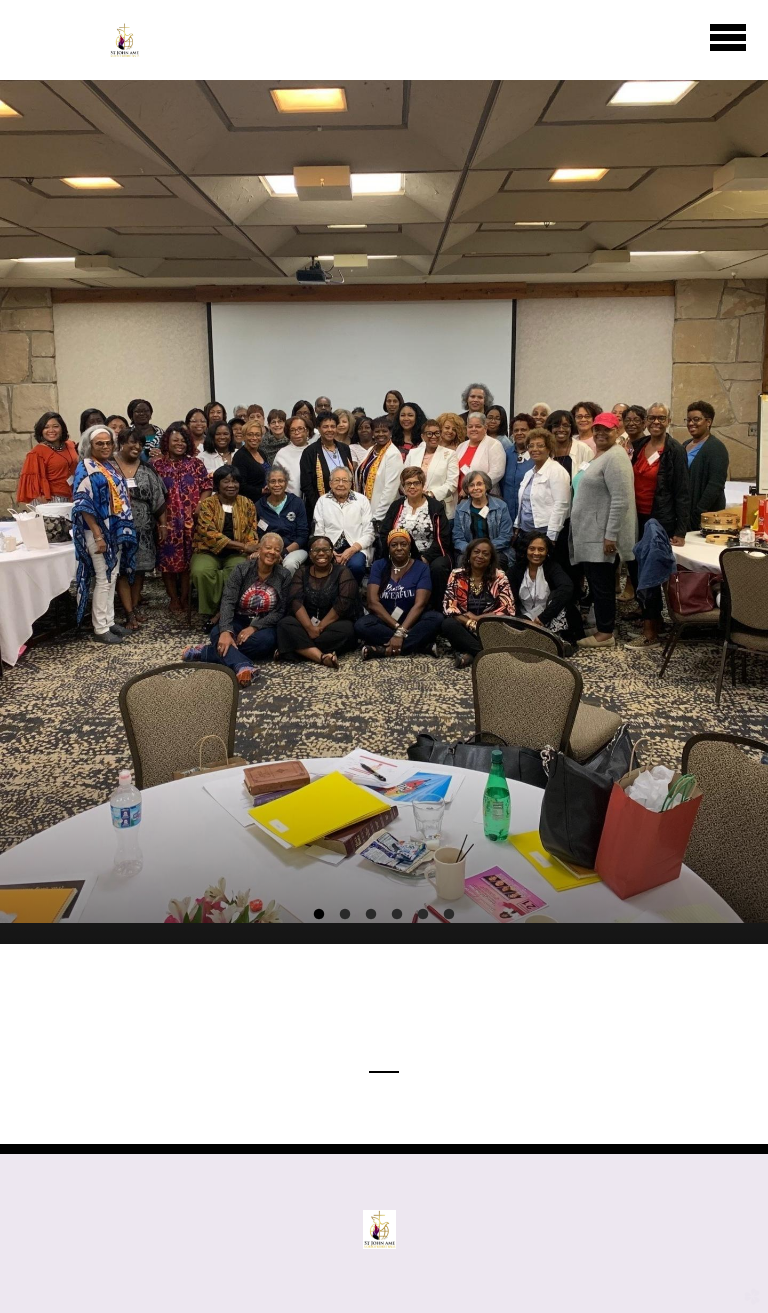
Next (703, 296)
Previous (65, 296)
